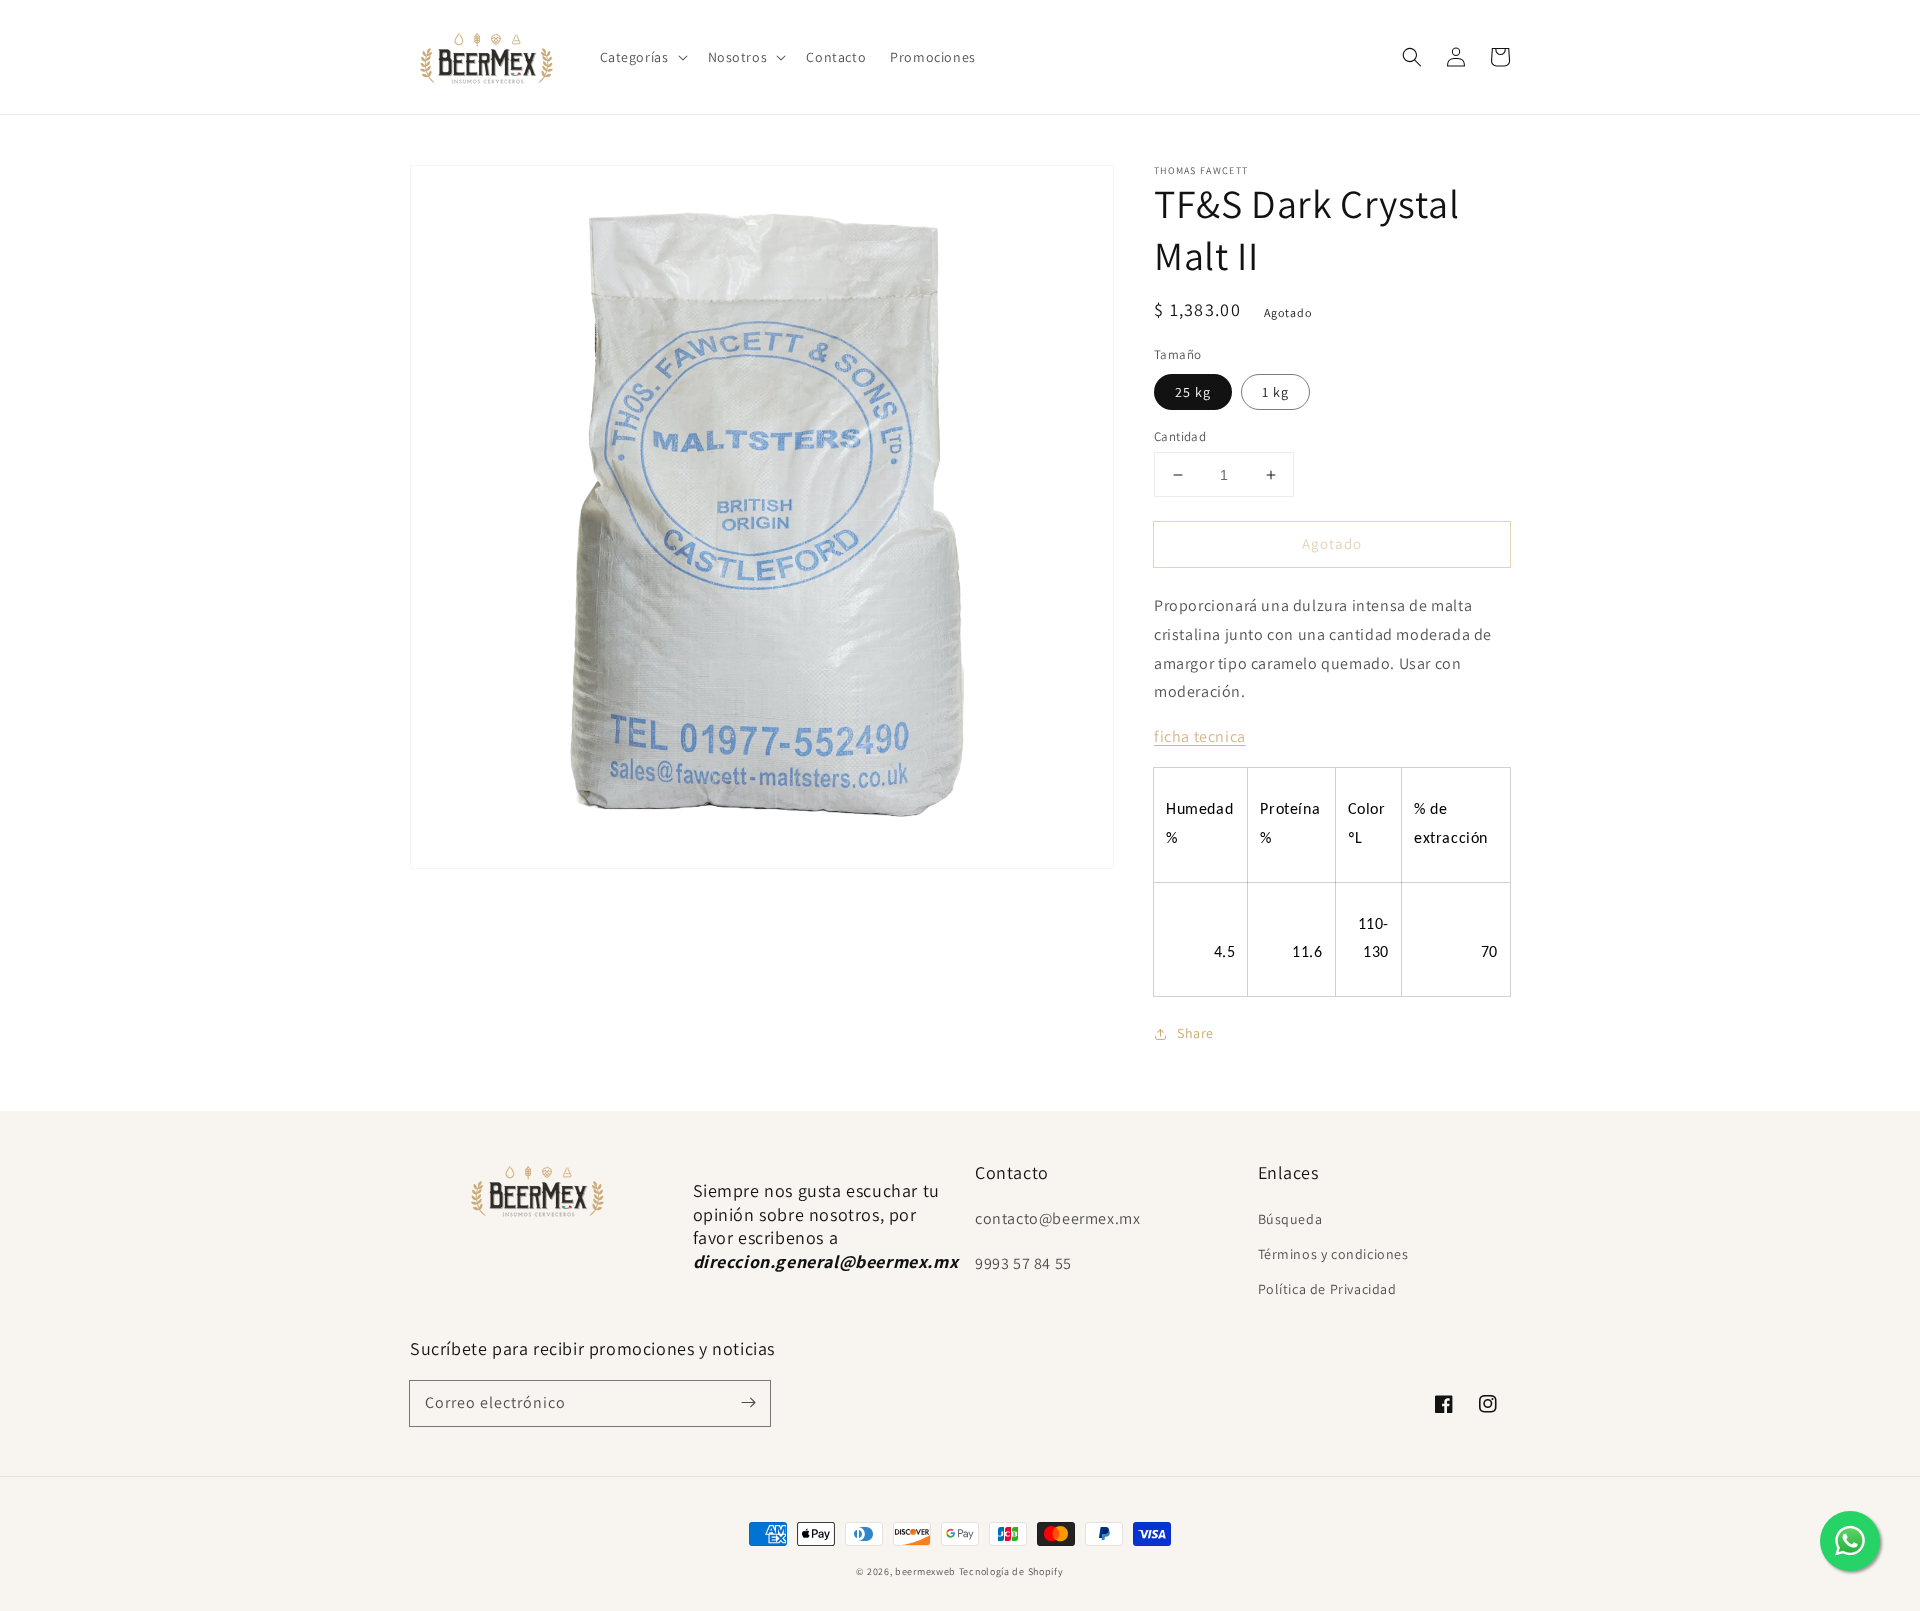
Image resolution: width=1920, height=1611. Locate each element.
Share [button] (1195, 1033)
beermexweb (925, 1571)
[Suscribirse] (748, 1403)
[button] (642, 57)
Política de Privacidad (1327, 1289)
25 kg (1193, 392)
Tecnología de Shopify (1011, 1571)
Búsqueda (1290, 1219)
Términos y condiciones (1333, 1254)
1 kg (1275, 392)
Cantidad (1180, 436)
